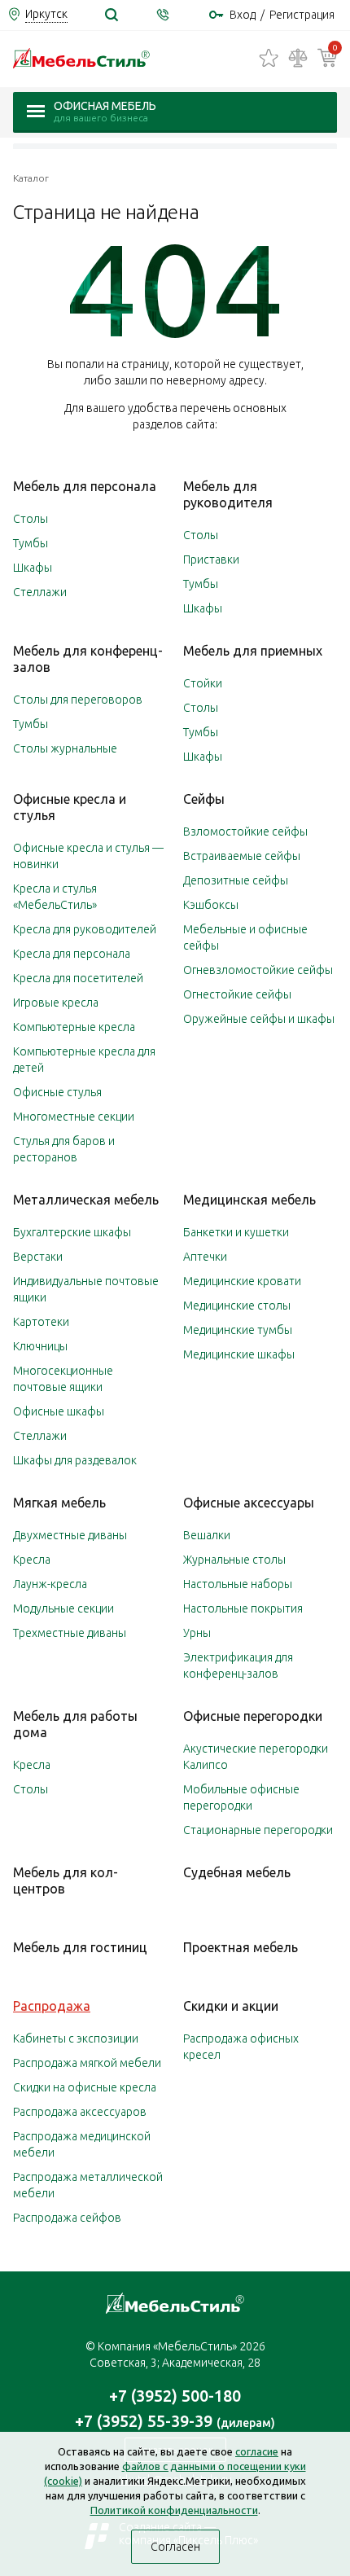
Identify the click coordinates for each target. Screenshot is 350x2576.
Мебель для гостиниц (80, 1947)
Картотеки (41, 1322)
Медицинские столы (237, 1306)
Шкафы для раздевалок (75, 1460)
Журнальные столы (234, 1560)
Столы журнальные (65, 748)
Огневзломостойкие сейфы (258, 970)
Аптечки (205, 1257)
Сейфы (204, 799)
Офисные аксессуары (249, 1503)
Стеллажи (40, 592)
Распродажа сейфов (67, 2218)
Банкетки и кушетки (236, 1232)
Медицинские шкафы (239, 1354)
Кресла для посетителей (78, 978)
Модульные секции (63, 1608)
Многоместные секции (74, 1117)
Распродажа (52, 2006)
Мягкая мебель (59, 1503)
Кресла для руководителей (85, 929)
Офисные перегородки (253, 1716)
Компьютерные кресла (74, 1027)
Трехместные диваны (70, 1633)
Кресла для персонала (72, 954)
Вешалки (207, 1535)
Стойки (203, 683)
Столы (31, 519)
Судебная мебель (237, 1872)
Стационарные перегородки (258, 1830)
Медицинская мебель (249, 1200)
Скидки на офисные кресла (85, 2087)
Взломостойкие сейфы (245, 832)
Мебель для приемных (253, 651)
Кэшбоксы (211, 905)
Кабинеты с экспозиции (76, 2038)
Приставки (211, 560)
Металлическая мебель (86, 1200)
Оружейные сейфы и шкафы (259, 1019)
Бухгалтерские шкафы (72, 1232)
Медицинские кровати (242, 1281)
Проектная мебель (241, 1947)
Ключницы (40, 1346)
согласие (257, 2451)
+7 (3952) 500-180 (175, 2396)
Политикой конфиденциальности (174, 2510)
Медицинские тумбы (238, 1330)
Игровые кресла (56, 1003)
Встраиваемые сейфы (242, 856)
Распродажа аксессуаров (80, 2112)
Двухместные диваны (70, 1535)
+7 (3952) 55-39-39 (175, 2421)
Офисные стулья (57, 1092)
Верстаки (38, 1257)
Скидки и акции (231, 2006)
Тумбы (31, 543)
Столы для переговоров (78, 700)
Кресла (32, 1560)
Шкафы (33, 568)
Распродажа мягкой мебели (87, 2063)
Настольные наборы (238, 1584)
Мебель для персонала (85, 486)
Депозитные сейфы (236, 880)
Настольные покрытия (243, 1608)
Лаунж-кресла (50, 1584)
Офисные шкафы (59, 1411)
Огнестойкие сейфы (237, 994)
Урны (197, 1633)
